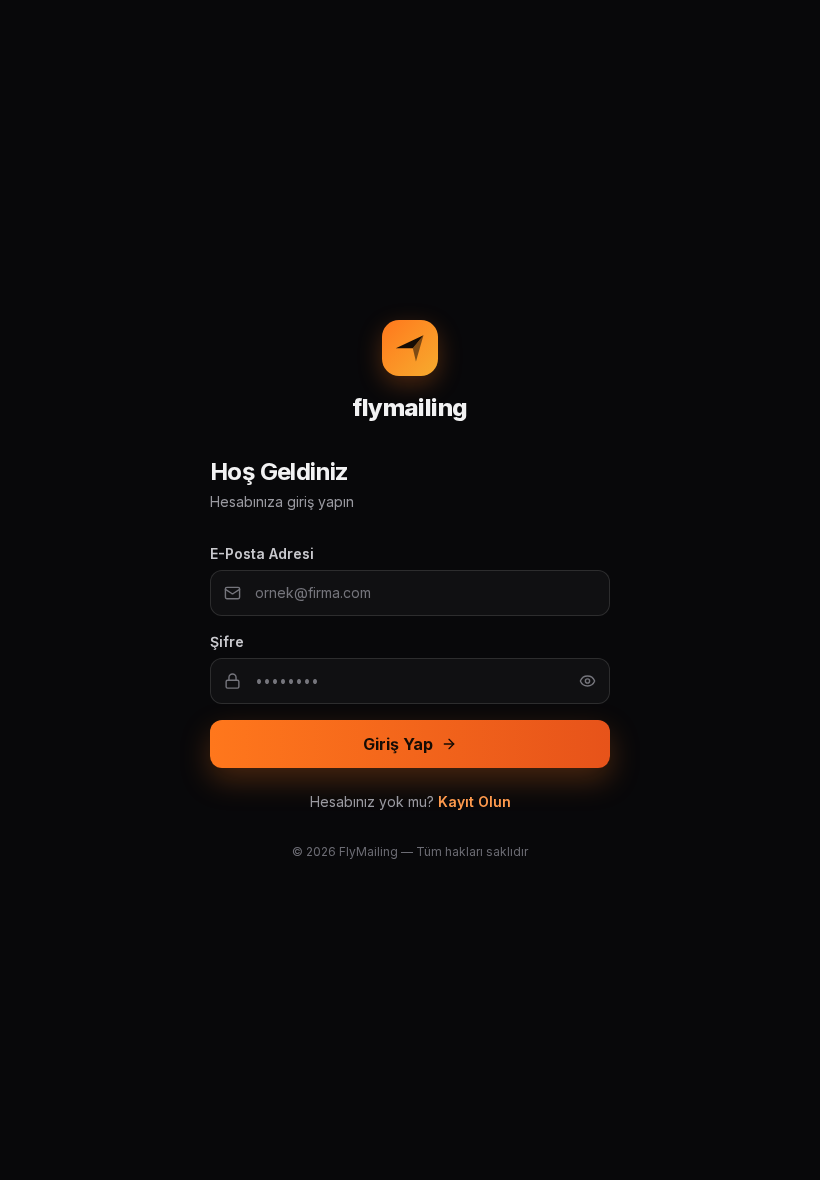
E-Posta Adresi (262, 553)
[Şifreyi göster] (587, 681)
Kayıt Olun (474, 801)
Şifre (227, 641)
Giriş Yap (398, 744)
